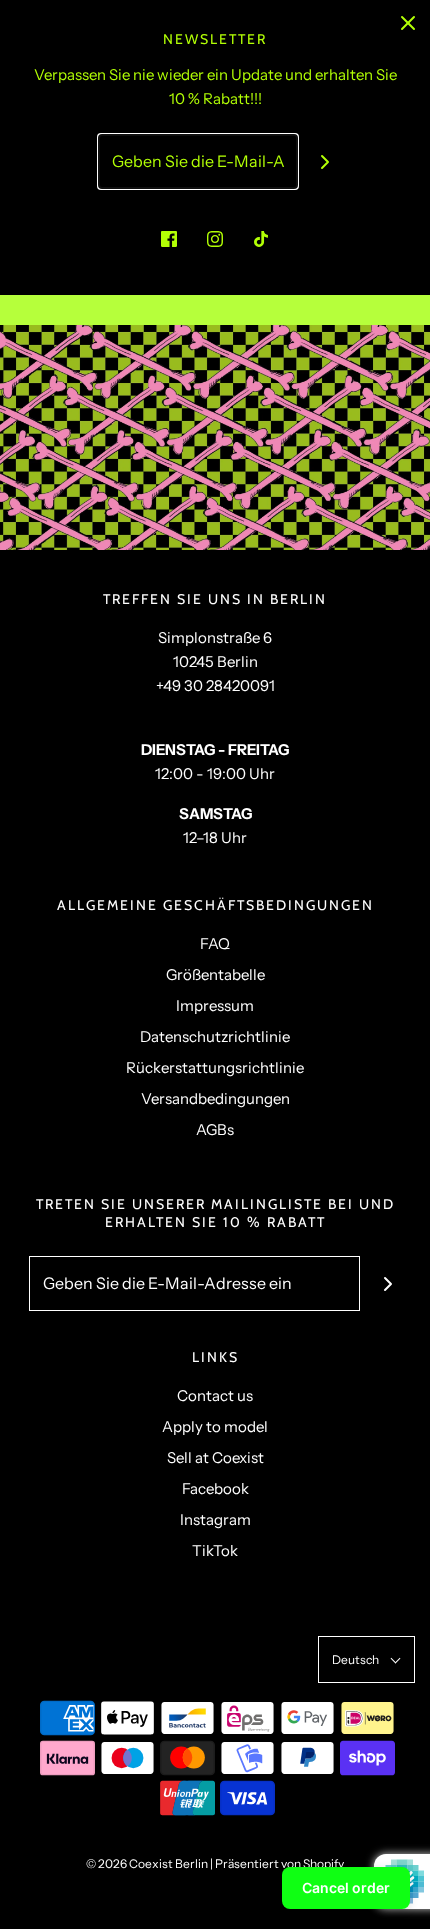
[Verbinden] (325, 161)
